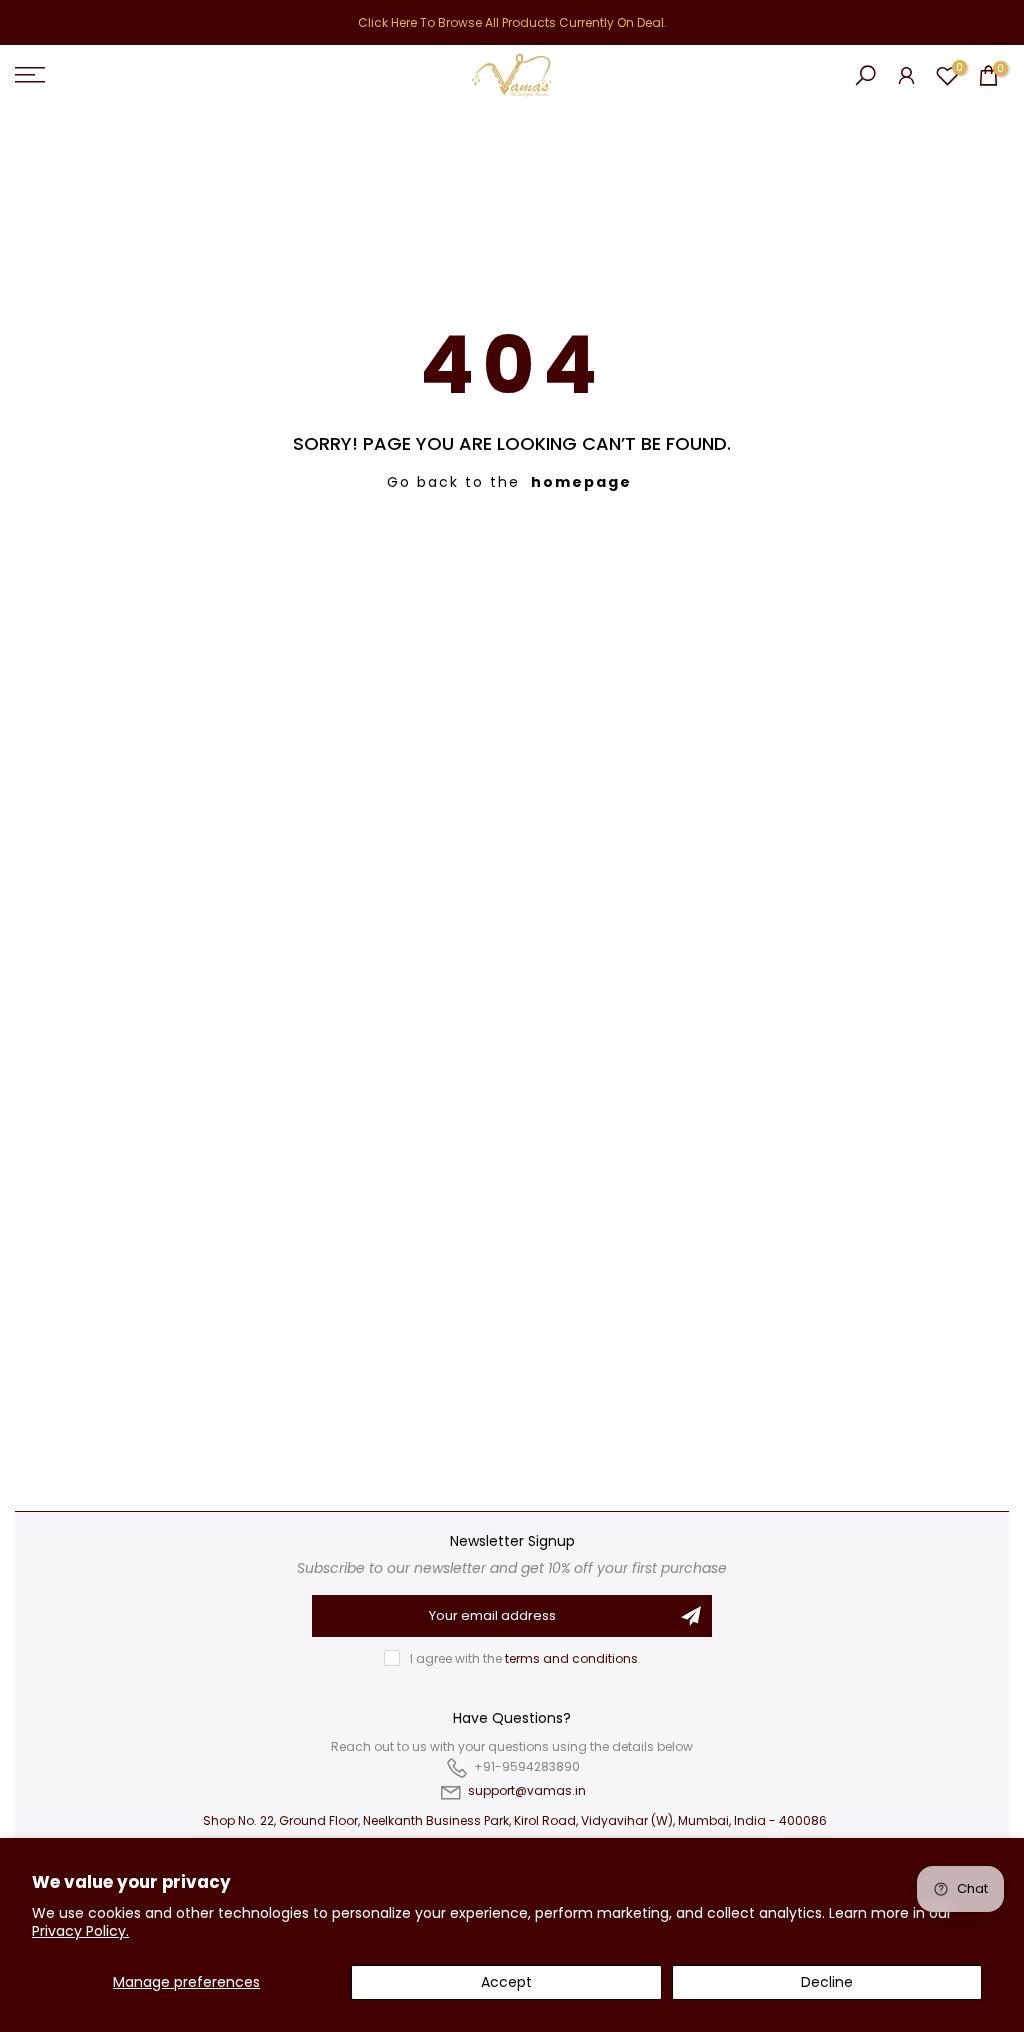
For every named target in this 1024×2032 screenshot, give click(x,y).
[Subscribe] (691, 1616)
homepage (581, 482)
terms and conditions (571, 1658)
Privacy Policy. (80, 1931)
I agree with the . (525, 1658)
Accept (506, 1982)
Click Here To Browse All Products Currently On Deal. (512, 22)
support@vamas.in (527, 1790)
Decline (827, 1982)
